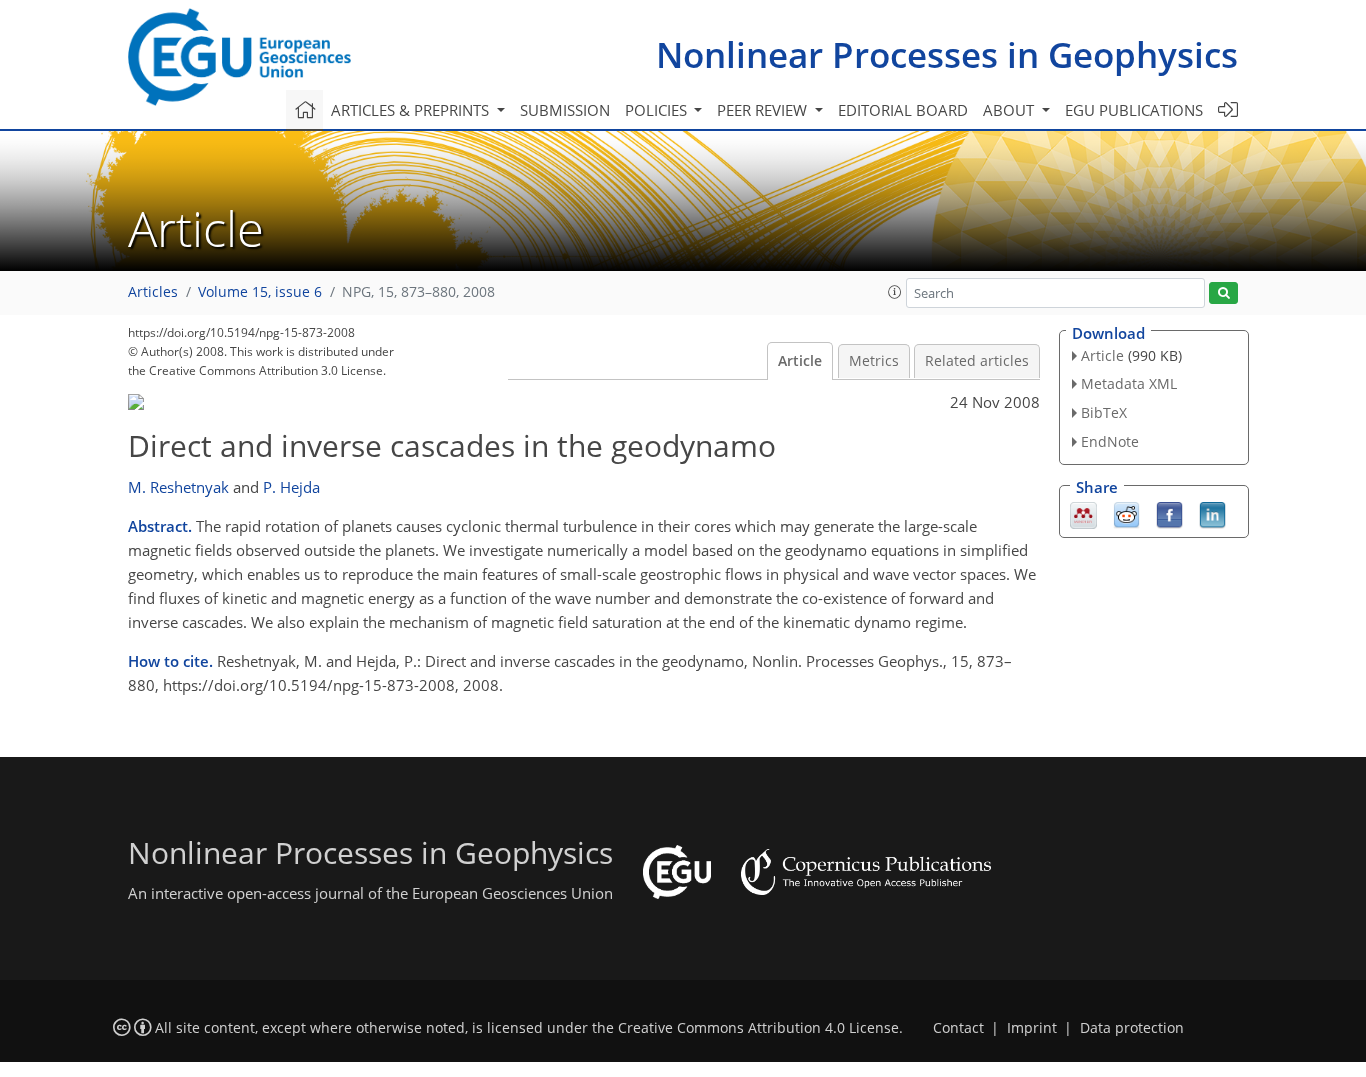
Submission (565, 110)
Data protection (1132, 1028)
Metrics (874, 361)
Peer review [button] (764, 110)
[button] (895, 292)
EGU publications (1134, 110)
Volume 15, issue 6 (260, 292)
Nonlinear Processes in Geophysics (947, 54)
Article (800, 361)
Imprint (1032, 1028)
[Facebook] (1169, 513)
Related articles (977, 361)
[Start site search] (1223, 293)
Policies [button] (658, 110)
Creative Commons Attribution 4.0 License (758, 1028)
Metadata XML (1129, 383)
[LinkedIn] (1212, 513)
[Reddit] (1126, 513)
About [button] (1010, 110)
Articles (153, 292)
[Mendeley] (1083, 513)
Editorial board (903, 110)
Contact (958, 1028)
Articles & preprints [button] (412, 110)
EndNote (1110, 441)
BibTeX (1104, 412)
